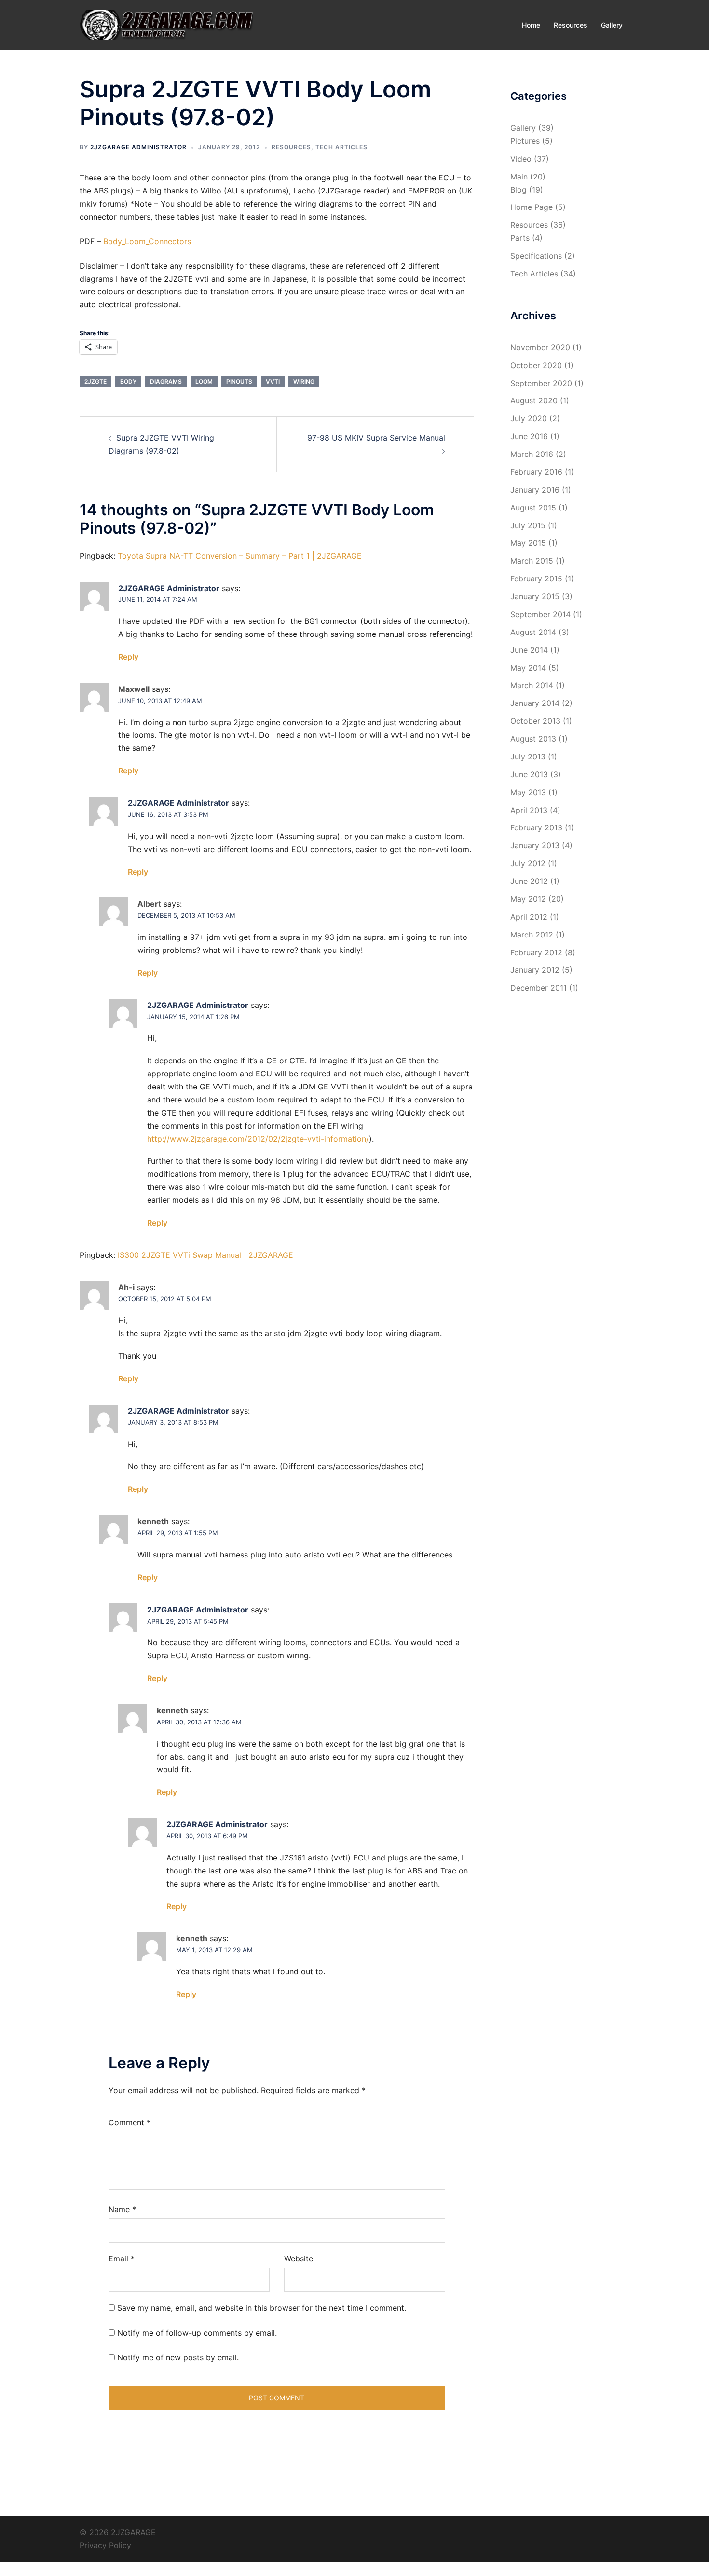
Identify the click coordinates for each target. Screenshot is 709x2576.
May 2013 (528, 792)
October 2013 (535, 721)
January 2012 (535, 970)
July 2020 (529, 418)
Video (521, 159)
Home (531, 25)
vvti (273, 381)
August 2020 (534, 400)
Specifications (536, 256)
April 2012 (529, 917)
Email (122, 2259)
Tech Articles (341, 147)
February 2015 (536, 579)
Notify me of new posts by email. (178, 2357)
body (128, 381)
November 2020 (540, 347)
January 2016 (535, 490)
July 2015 (528, 525)
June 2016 (529, 436)
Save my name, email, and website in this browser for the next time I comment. (262, 2308)
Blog (518, 190)
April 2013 (529, 810)
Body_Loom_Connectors (147, 241)
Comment (130, 2122)
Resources (571, 25)
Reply (128, 657)
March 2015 (532, 561)
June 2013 (529, 774)
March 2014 (532, 685)
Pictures (525, 141)
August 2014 (533, 632)
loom (204, 381)
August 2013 (533, 739)
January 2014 (535, 703)
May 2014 (528, 668)
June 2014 (529, 650)
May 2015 (528, 543)
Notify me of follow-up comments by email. (197, 2333)
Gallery (612, 25)
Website (299, 2259)
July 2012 (528, 863)
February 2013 (536, 827)
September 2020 (541, 383)
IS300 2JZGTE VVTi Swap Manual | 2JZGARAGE (205, 1255)
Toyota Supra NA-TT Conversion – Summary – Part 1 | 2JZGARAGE (240, 556)
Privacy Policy (105, 2545)
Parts (520, 238)
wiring (304, 381)
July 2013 (528, 757)
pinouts (239, 381)
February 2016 (536, 472)
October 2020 (536, 365)
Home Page (532, 207)
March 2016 (532, 454)
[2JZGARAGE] (166, 24)
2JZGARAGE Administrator (138, 147)
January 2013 (535, 845)
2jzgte (95, 381)
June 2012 (529, 881)
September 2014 (540, 614)
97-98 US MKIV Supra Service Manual (376, 438)
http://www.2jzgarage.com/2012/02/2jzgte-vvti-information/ (258, 1139)
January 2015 (535, 596)
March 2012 (532, 935)
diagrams (166, 381)
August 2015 (533, 508)
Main (519, 177)
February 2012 (536, 952)
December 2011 (539, 988)
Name (122, 2209)
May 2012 (528, 899)
